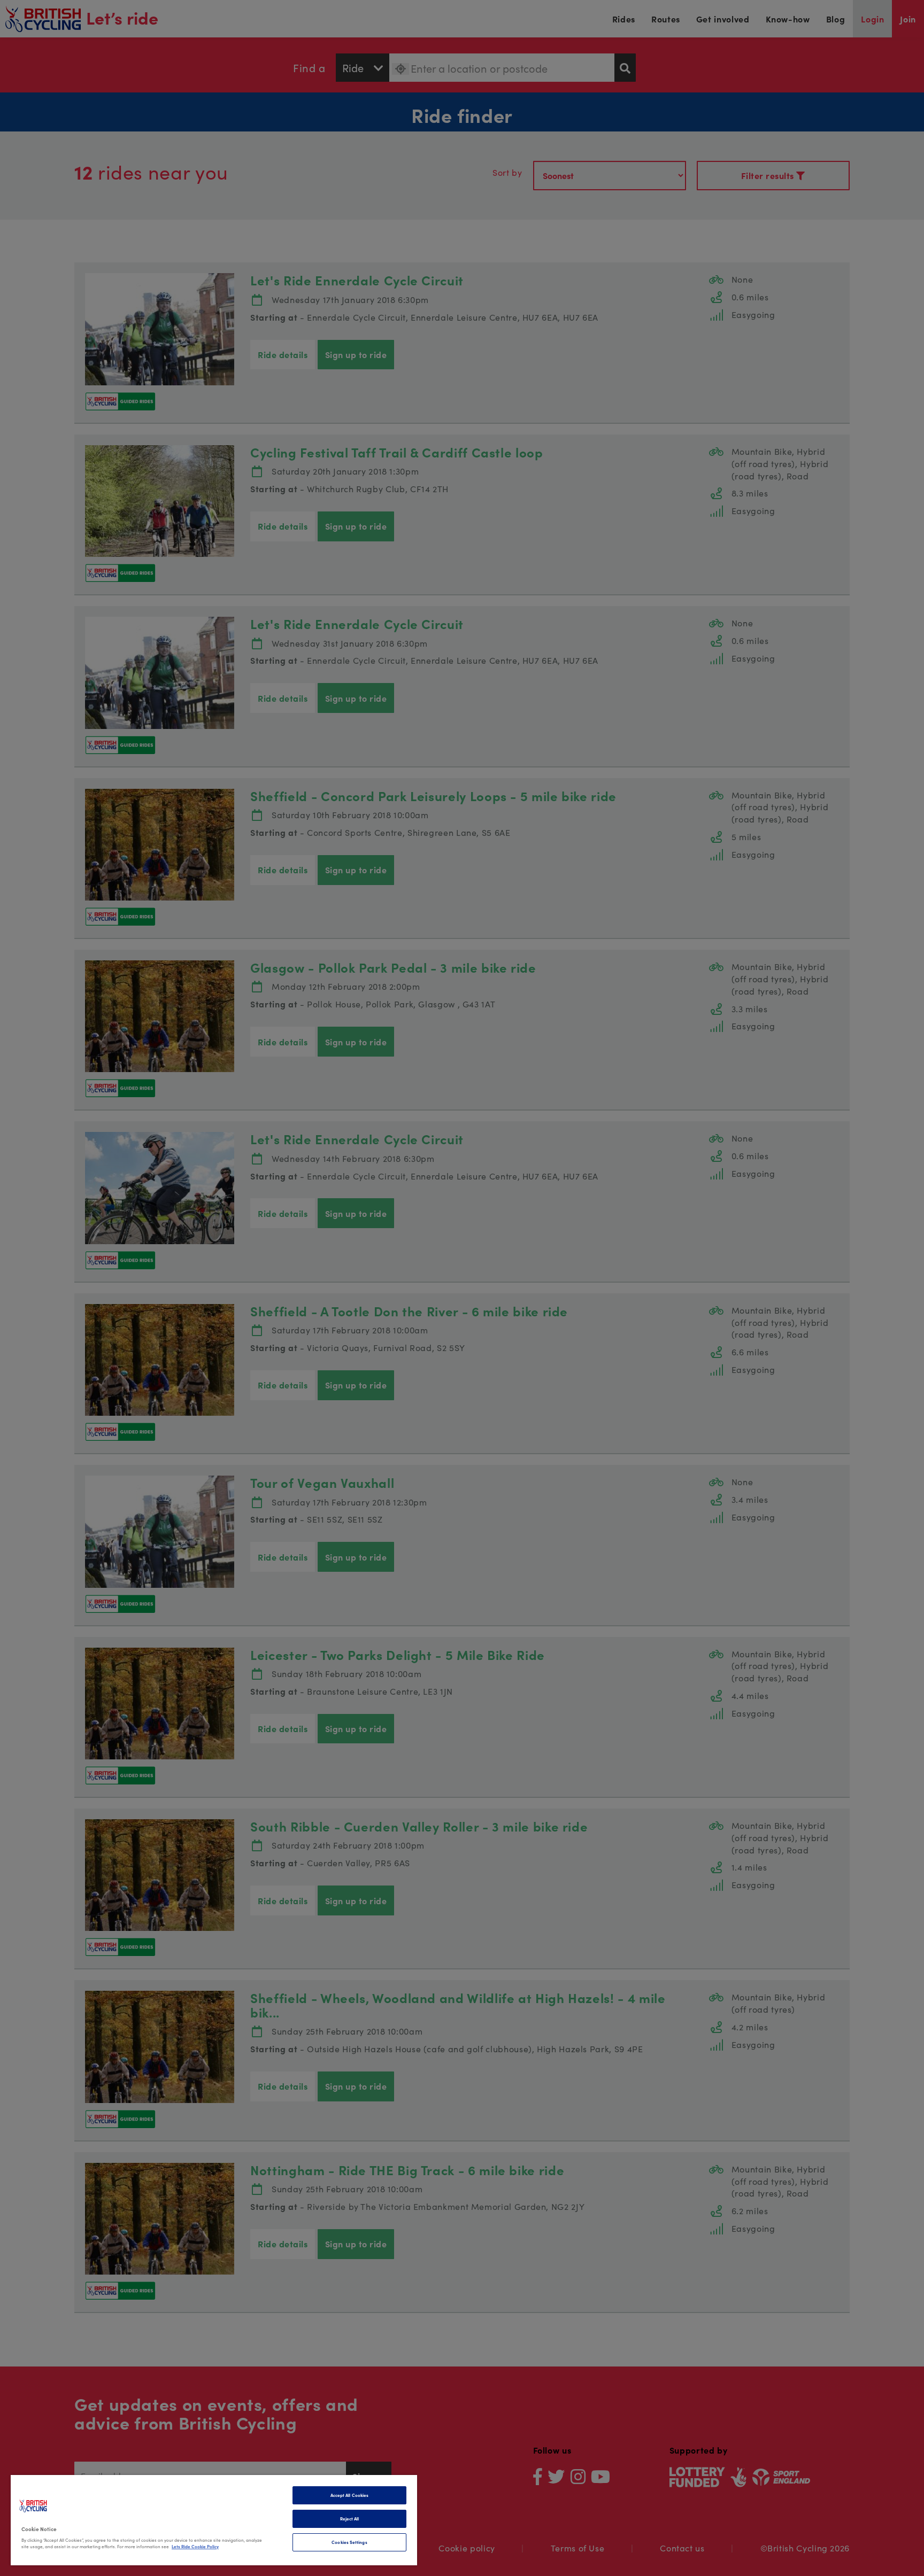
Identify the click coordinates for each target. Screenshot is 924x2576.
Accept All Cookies (349, 2495)
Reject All (350, 2519)
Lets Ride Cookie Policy (195, 2546)
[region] (214, 2520)
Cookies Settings (349, 2542)
